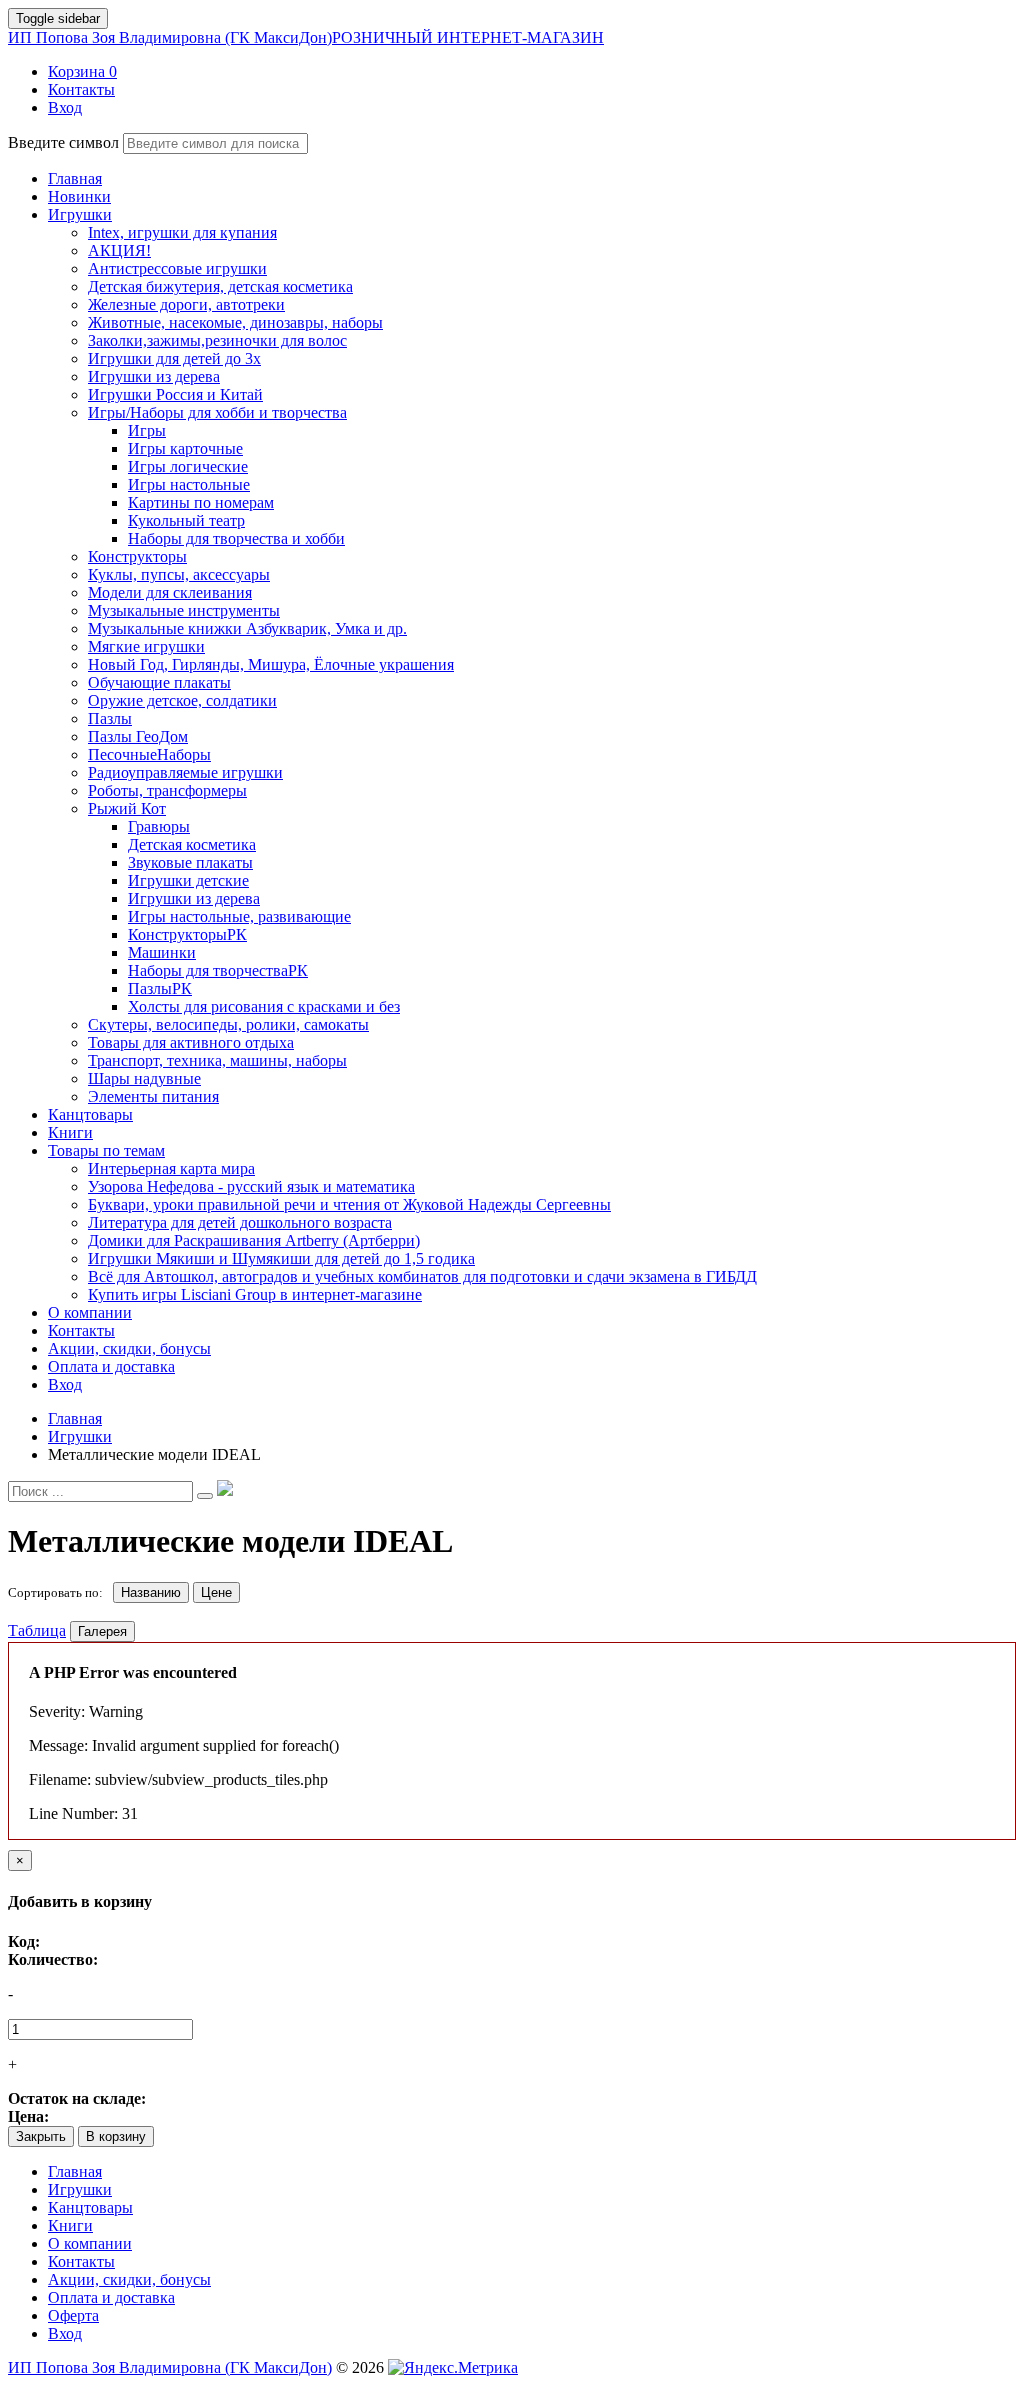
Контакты (81, 2261)
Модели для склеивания (170, 592)
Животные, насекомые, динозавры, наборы (235, 322)
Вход (65, 2333)
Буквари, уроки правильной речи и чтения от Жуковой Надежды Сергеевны (349, 1204)
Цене (216, 1592)
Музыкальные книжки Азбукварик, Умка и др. (247, 628)
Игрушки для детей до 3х (174, 358)
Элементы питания (153, 1096)
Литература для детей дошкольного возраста (240, 1222)
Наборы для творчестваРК (218, 970)
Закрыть (41, 2136)
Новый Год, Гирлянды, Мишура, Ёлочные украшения (271, 664)
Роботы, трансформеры (167, 790)
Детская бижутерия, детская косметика (220, 286)
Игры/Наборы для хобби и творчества (217, 412)
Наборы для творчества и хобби (236, 538)
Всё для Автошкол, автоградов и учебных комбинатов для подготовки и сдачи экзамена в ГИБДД (422, 1276)
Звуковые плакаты (190, 862)
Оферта (73, 2315)
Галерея (102, 1631)
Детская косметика (192, 844)
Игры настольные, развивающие (239, 916)
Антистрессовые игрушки (177, 268)
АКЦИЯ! (119, 250)
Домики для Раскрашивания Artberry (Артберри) (254, 1240)
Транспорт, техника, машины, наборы (217, 1060)
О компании (90, 2243)
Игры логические (188, 466)
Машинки (162, 952)
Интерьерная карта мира (171, 1168)
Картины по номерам (201, 502)
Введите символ (63, 142)
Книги (70, 2225)
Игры (147, 430)
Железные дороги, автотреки (186, 304)
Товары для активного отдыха (191, 1042)
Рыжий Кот (127, 808)
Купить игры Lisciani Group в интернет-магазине (255, 1294)
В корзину (116, 2136)
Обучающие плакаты (159, 682)
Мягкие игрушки (146, 646)
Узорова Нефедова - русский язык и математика (251, 1186)
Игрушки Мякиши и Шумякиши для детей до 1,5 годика (281, 1258)
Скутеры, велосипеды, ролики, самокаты (228, 1024)
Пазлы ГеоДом (138, 736)
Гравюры (159, 826)
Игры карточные (185, 448)
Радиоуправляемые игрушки (185, 772)
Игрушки (80, 2189)
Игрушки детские (188, 880)
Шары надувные (144, 1078)
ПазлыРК (160, 988)
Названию (151, 1592)
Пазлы (110, 718)
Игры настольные (189, 484)
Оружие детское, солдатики (182, 700)
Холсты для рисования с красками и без (264, 1006)
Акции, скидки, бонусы (129, 2279)
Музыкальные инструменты (184, 610)
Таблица (37, 1630)
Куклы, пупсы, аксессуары (179, 574)
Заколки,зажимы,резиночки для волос (217, 340)
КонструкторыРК (187, 934)
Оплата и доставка (111, 2297)
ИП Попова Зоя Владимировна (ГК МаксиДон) (306, 37)
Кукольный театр (186, 520)
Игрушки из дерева (154, 376)
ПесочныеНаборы (149, 754)
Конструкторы (137, 556)
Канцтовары (90, 2207)
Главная (75, 2171)
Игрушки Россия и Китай (175, 394)
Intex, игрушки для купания (182, 232)
